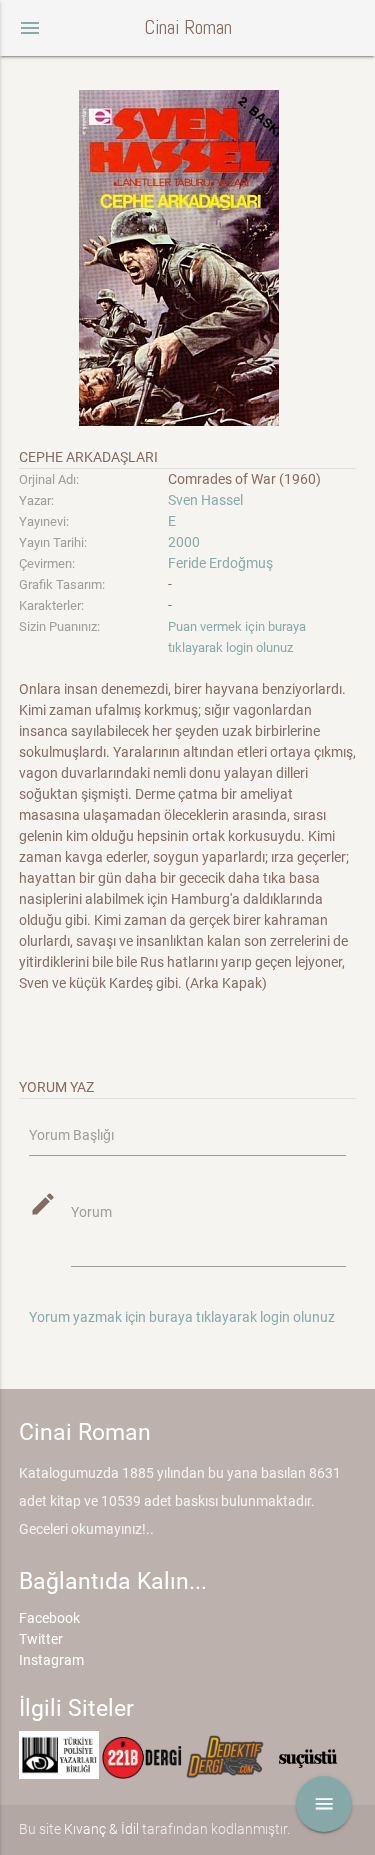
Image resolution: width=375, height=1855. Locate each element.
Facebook (49, 1618)
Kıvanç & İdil (101, 1829)
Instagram (51, 1660)
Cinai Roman (188, 27)
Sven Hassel (205, 500)
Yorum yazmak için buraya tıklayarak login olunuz (182, 1317)
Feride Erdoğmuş (220, 563)
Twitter (41, 1639)
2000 (184, 542)
